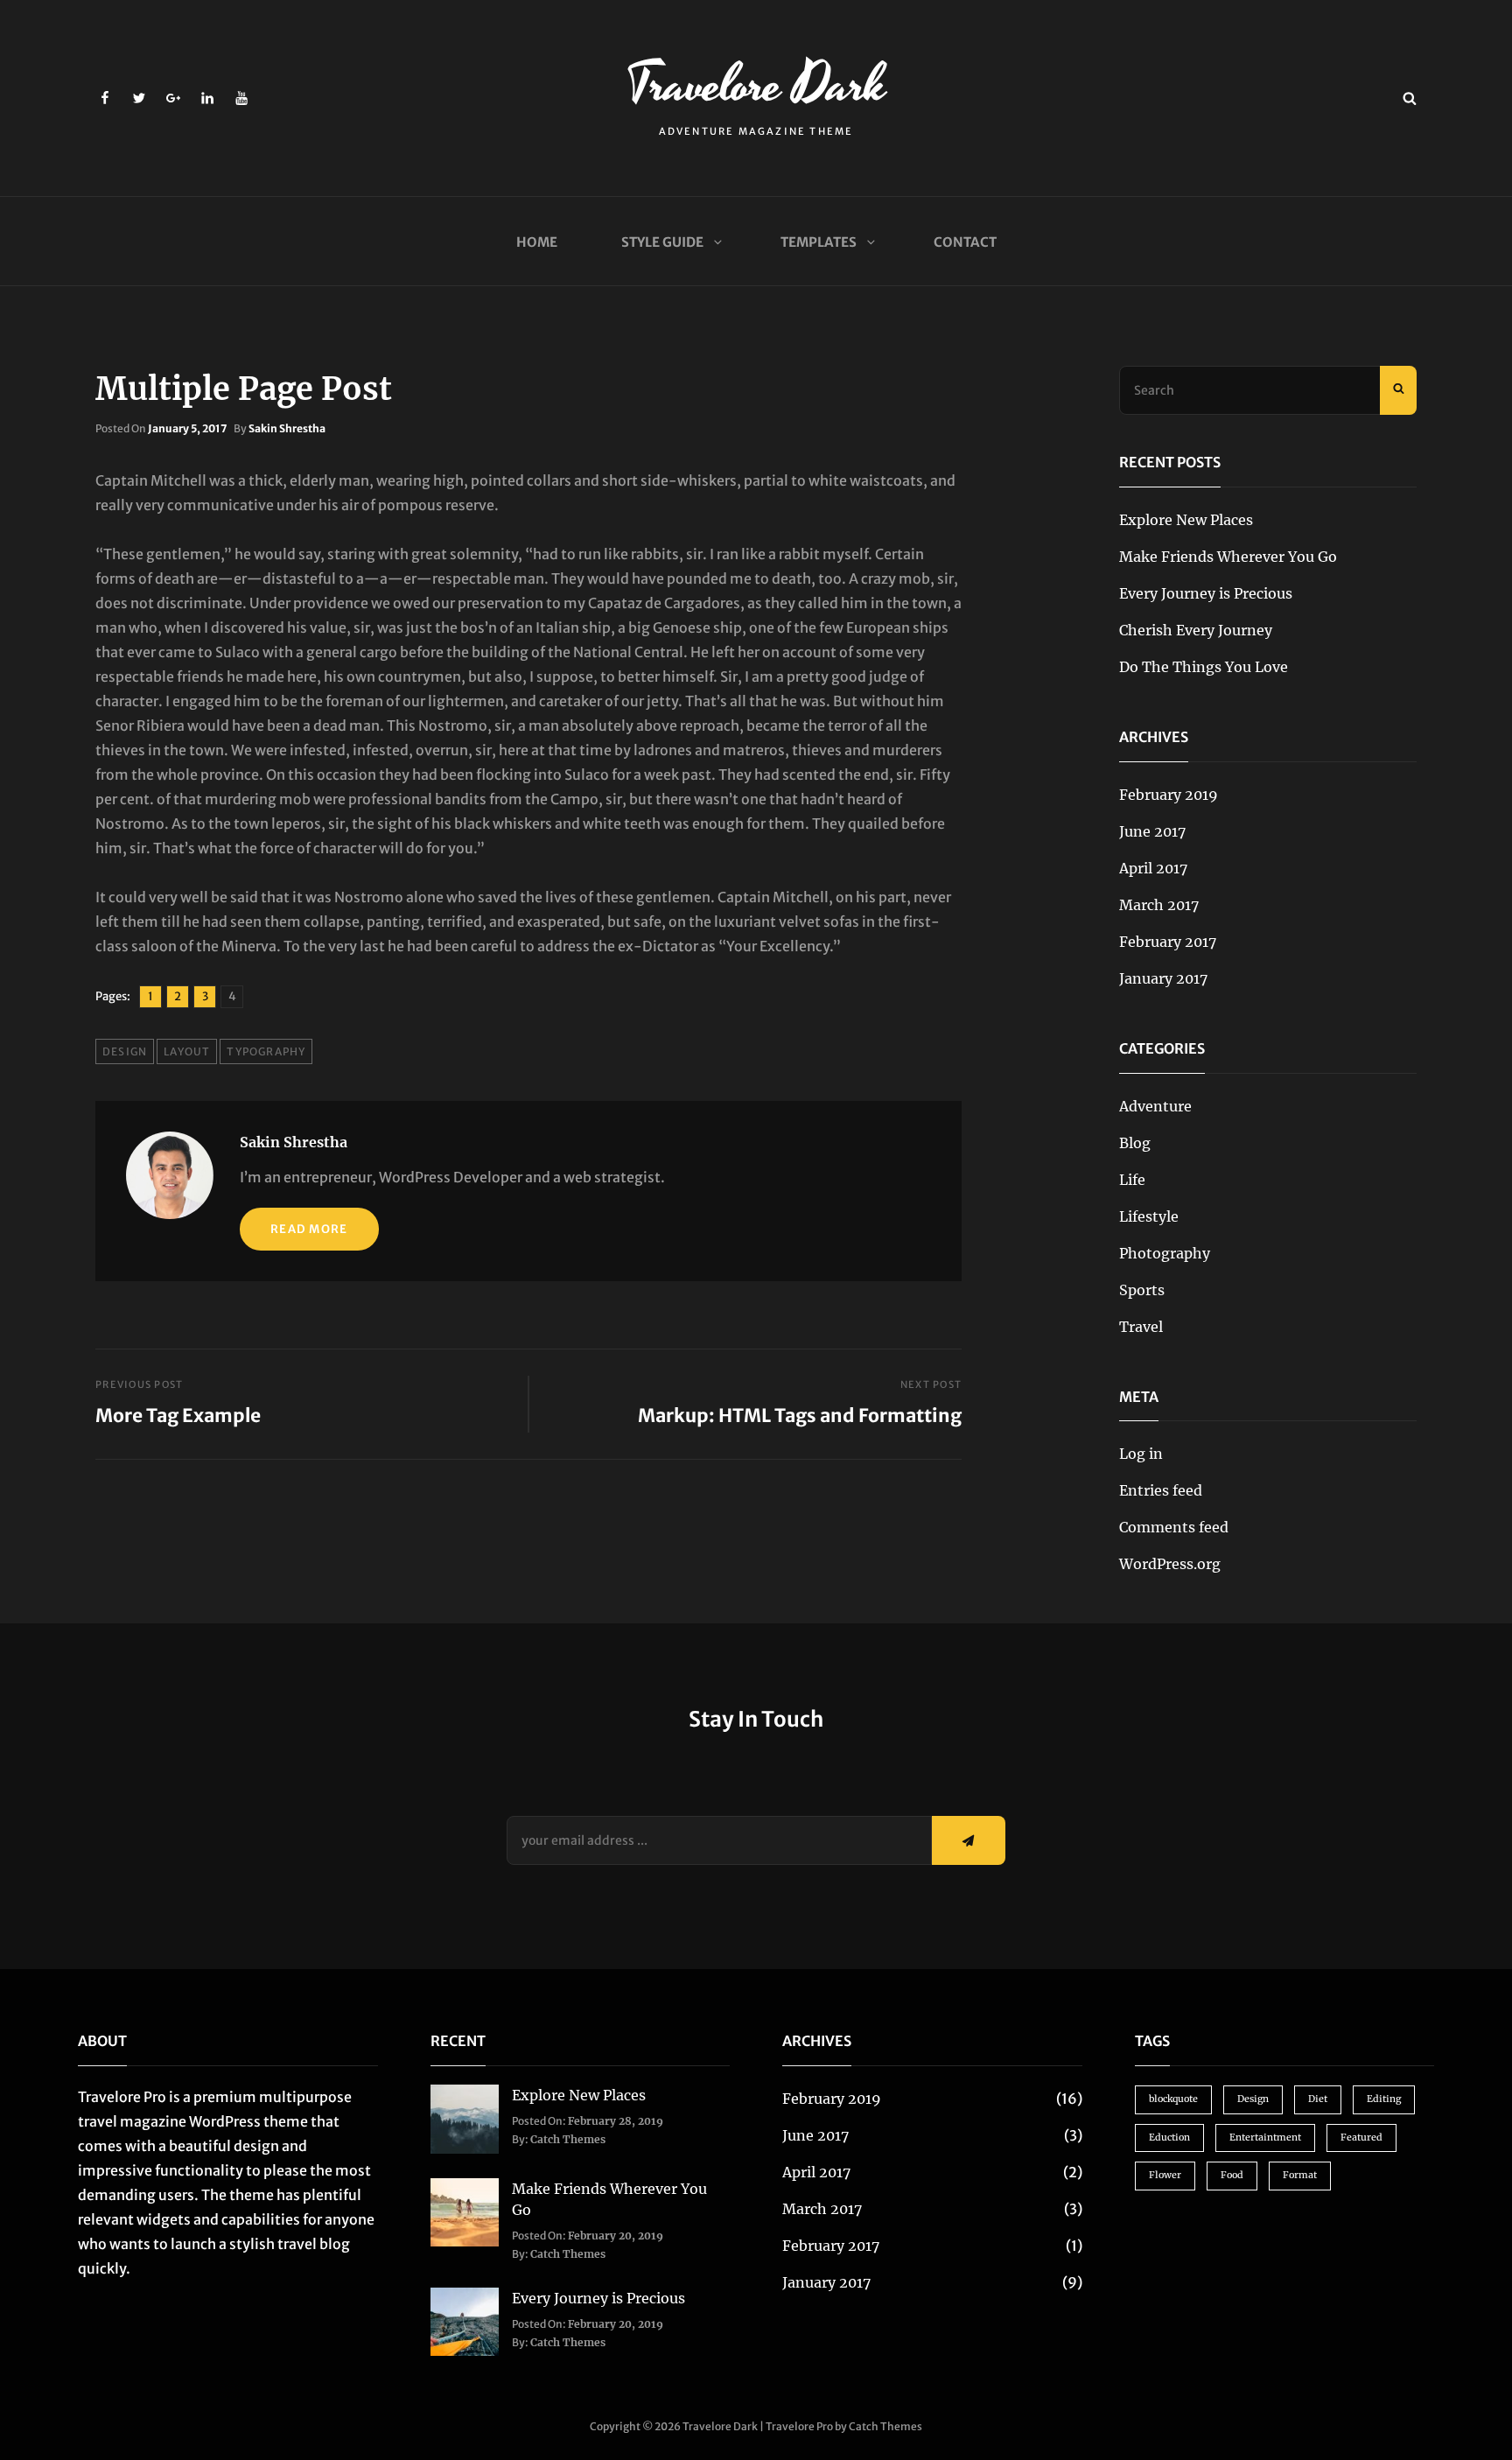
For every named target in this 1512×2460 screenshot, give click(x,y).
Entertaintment (1265, 2138)
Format (1300, 2175)
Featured (1361, 2138)
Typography (266, 1051)
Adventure (1155, 1106)
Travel (1141, 1327)
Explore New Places (1186, 520)
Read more (309, 1229)
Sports (1142, 1290)
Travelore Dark (756, 85)
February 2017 (1168, 942)
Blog (1135, 1143)
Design (125, 1051)
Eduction (1169, 2138)
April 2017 (1153, 868)
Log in (1141, 1454)
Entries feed (1161, 1490)
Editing (1384, 2099)
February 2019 (1169, 795)
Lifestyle (1149, 1216)
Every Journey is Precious (1206, 593)
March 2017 (1159, 905)
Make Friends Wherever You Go (1228, 557)
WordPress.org (1170, 1564)
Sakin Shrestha (287, 428)
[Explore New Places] (465, 2118)
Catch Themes (568, 2139)
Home (537, 242)
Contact (965, 242)
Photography (1165, 1253)
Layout (187, 1051)
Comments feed (1174, 1527)
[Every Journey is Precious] (465, 2321)
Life (1132, 1180)
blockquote (1173, 2099)
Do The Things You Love (1204, 667)
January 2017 (1163, 978)
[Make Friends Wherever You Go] (465, 2211)
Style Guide (662, 242)
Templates (819, 242)
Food (1232, 2175)
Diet (1318, 2099)
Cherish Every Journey (1196, 630)
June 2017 (1152, 831)
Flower (1165, 2175)
